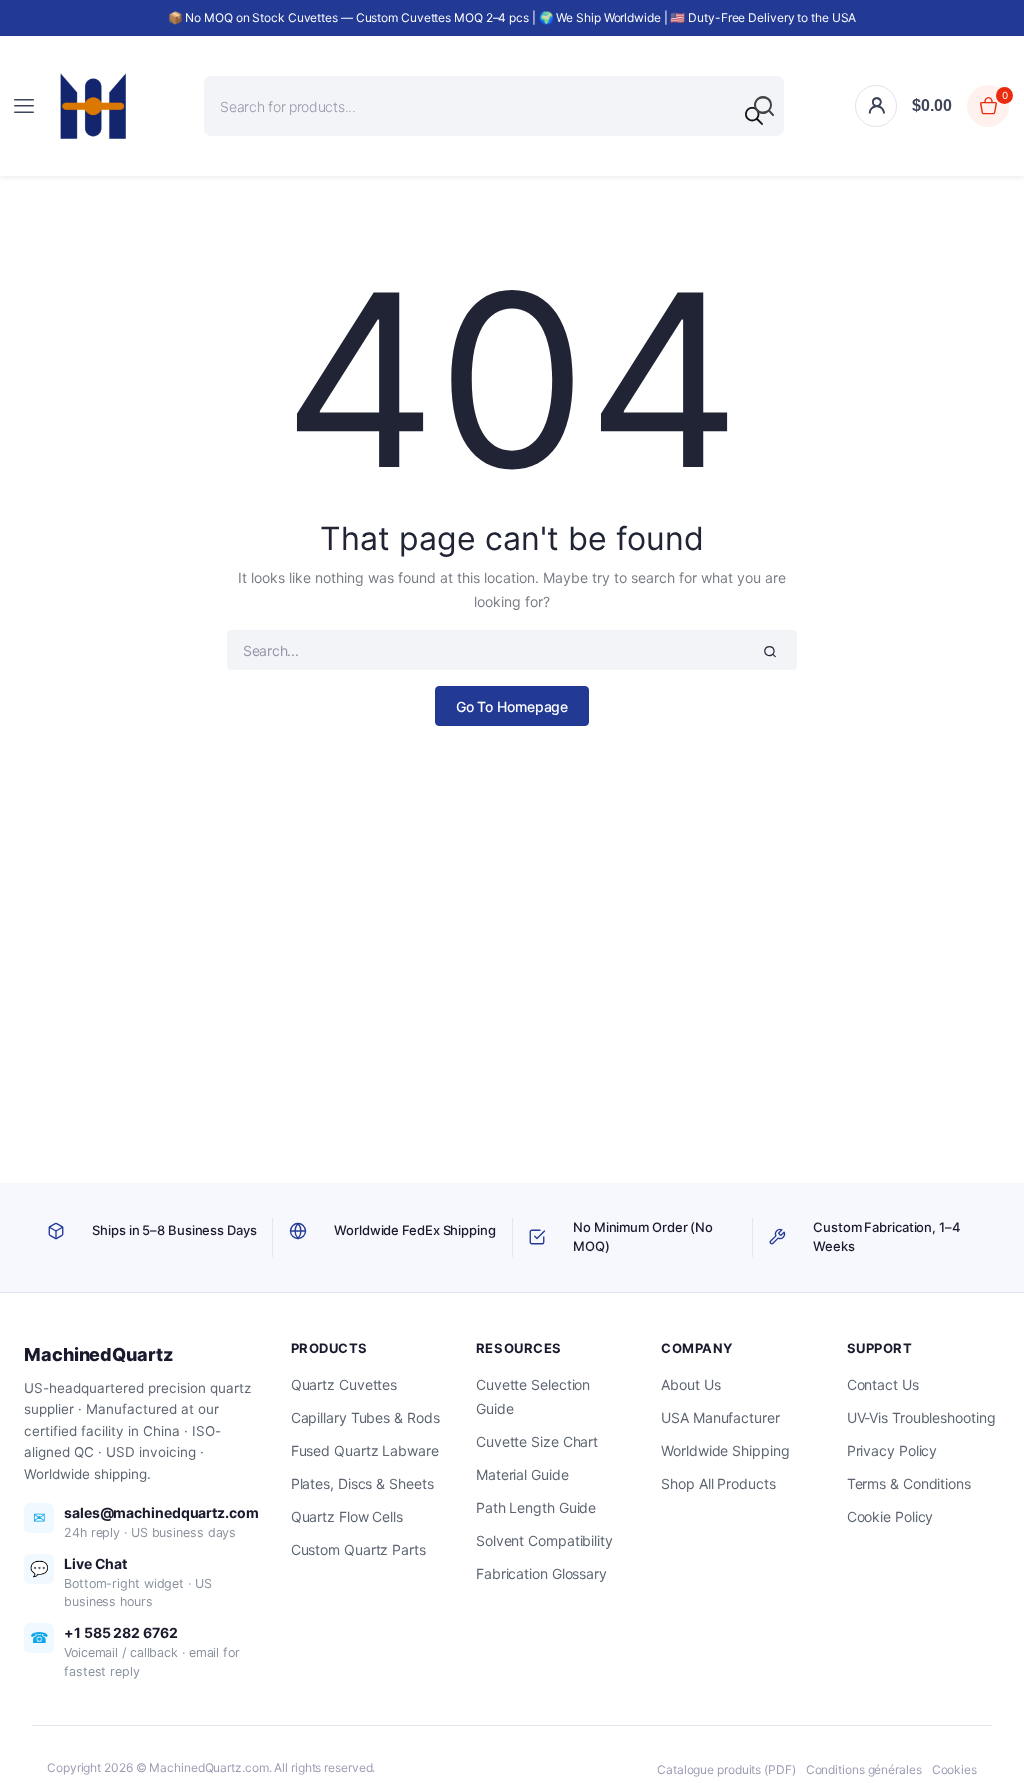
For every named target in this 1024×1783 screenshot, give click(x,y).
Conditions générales (864, 1769)
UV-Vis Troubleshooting (921, 1417)
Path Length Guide (536, 1507)
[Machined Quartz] (93, 106)
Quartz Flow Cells (347, 1516)
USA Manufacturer (720, 1417)
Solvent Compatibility (544, 1540)
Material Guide (522, 1474)
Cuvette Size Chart (537, 1441)
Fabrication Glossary (541, 1573)
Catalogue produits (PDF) (726, 1769)
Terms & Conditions (909, 1483)
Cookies (954, 1769)
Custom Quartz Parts (358, 1549)
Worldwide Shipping (725, 1450)
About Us (690, 1384)
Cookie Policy (890, 1516)
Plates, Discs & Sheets (362, 1483)
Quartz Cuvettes (344, 1384)
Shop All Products (718, 1483)
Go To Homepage (512, 706)
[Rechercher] (754, 116)
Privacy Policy (892, 1450)
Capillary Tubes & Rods (365, 1417)
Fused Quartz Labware (365, 1450)
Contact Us (883, 1384)
